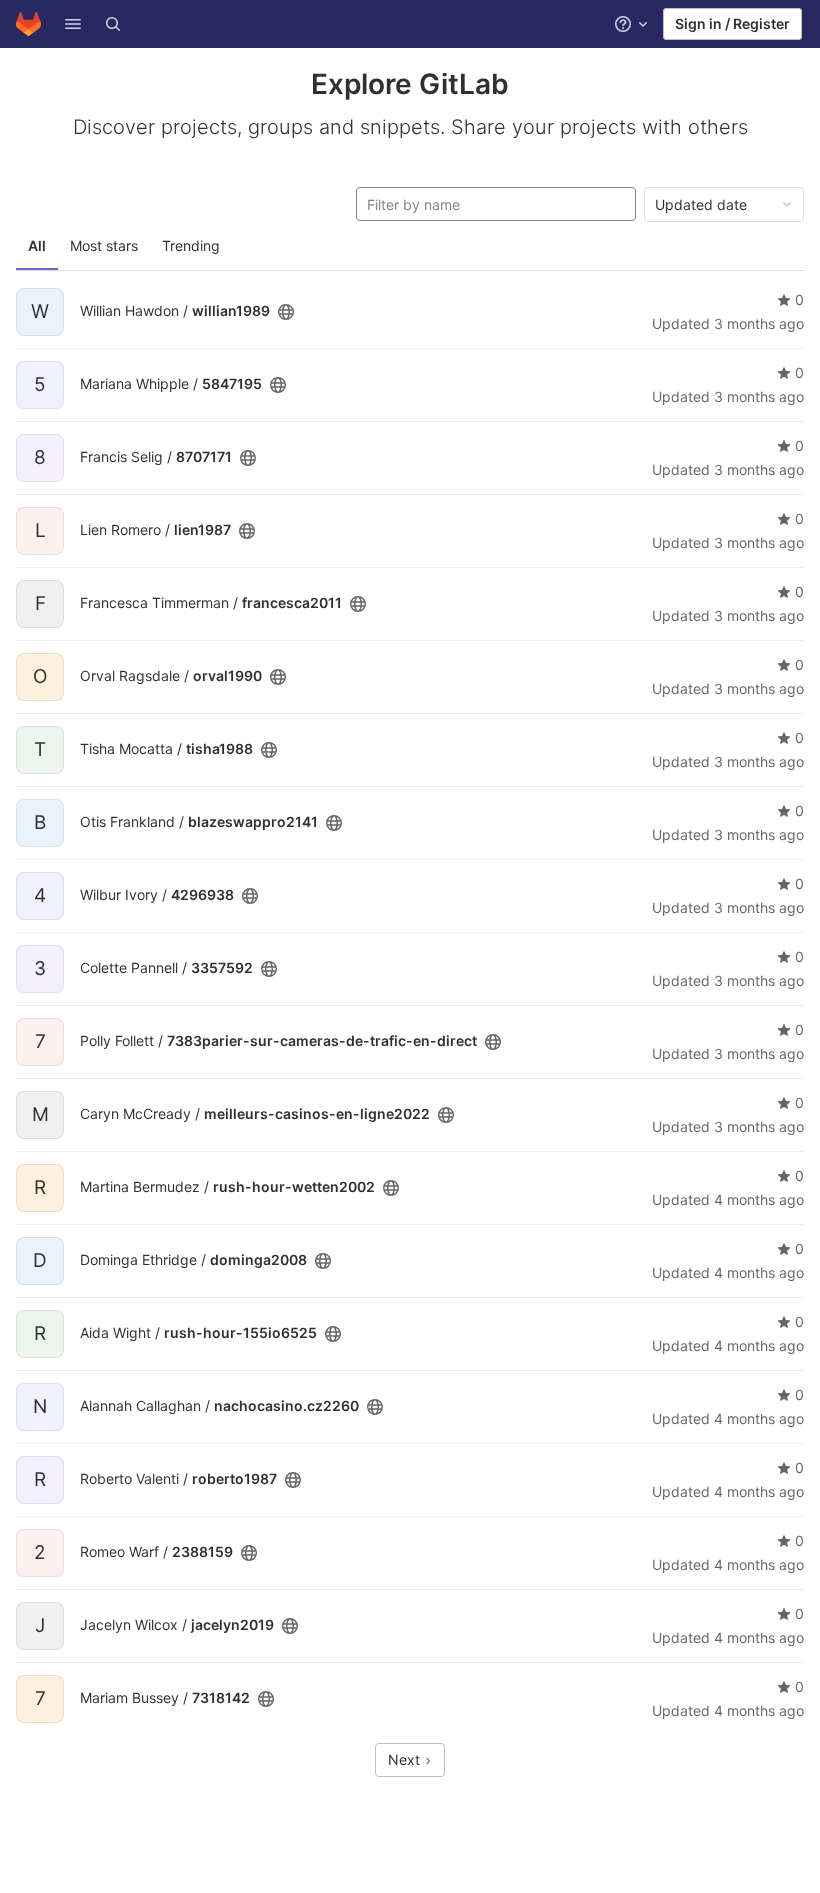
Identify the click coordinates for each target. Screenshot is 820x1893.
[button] (73, 24)
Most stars (104, 245)
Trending (191, 245)
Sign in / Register (732, 23)
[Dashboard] (28, 24)
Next (406, 1759)
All (37, 245)
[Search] (113, 24)
